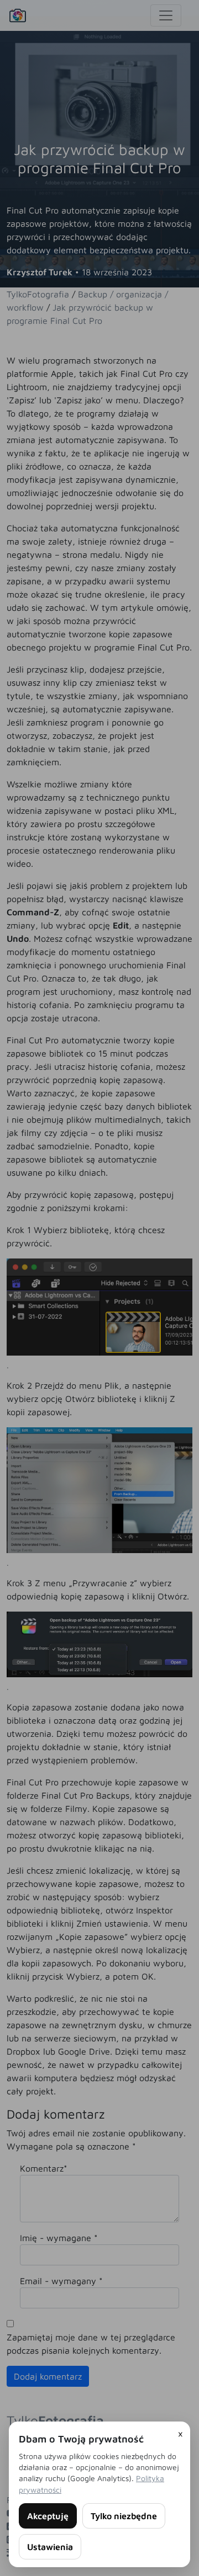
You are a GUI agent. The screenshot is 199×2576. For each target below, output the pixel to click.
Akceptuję (48, 2516)
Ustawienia (50, 2547)
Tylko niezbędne (124, 2516)
